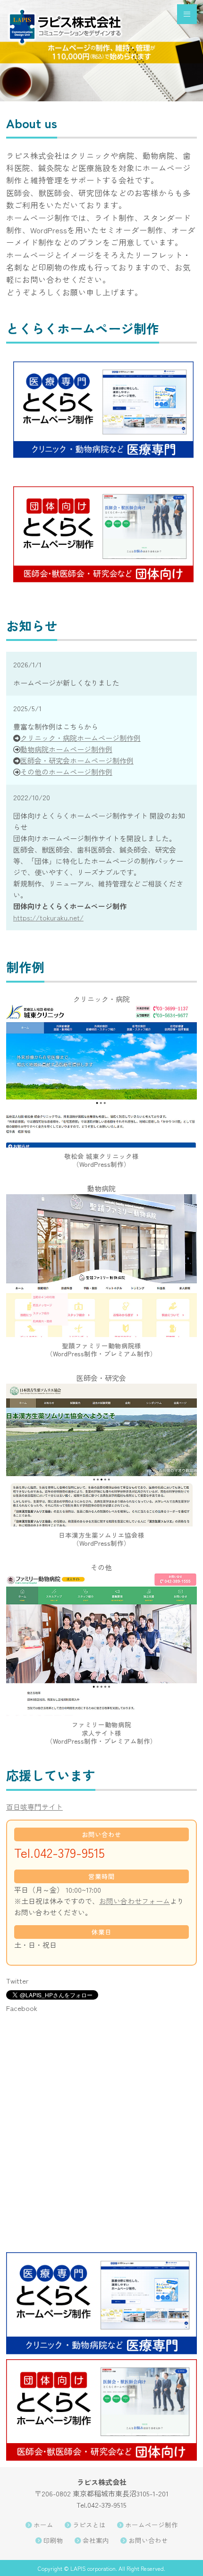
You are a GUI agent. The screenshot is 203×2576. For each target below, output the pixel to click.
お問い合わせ (148, 2540)
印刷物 (53, 2540)
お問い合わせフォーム (135, 1901)
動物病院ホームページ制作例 (66, 749)
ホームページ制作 (152, 2525)
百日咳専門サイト (34, 1807)
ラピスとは (89, 2525)
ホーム (43, 2525)
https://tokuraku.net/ (48, 917)
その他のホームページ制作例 (66, 772)
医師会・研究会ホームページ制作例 (77, 760)
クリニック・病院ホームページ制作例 (80, 738)
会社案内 (96, 2540)
